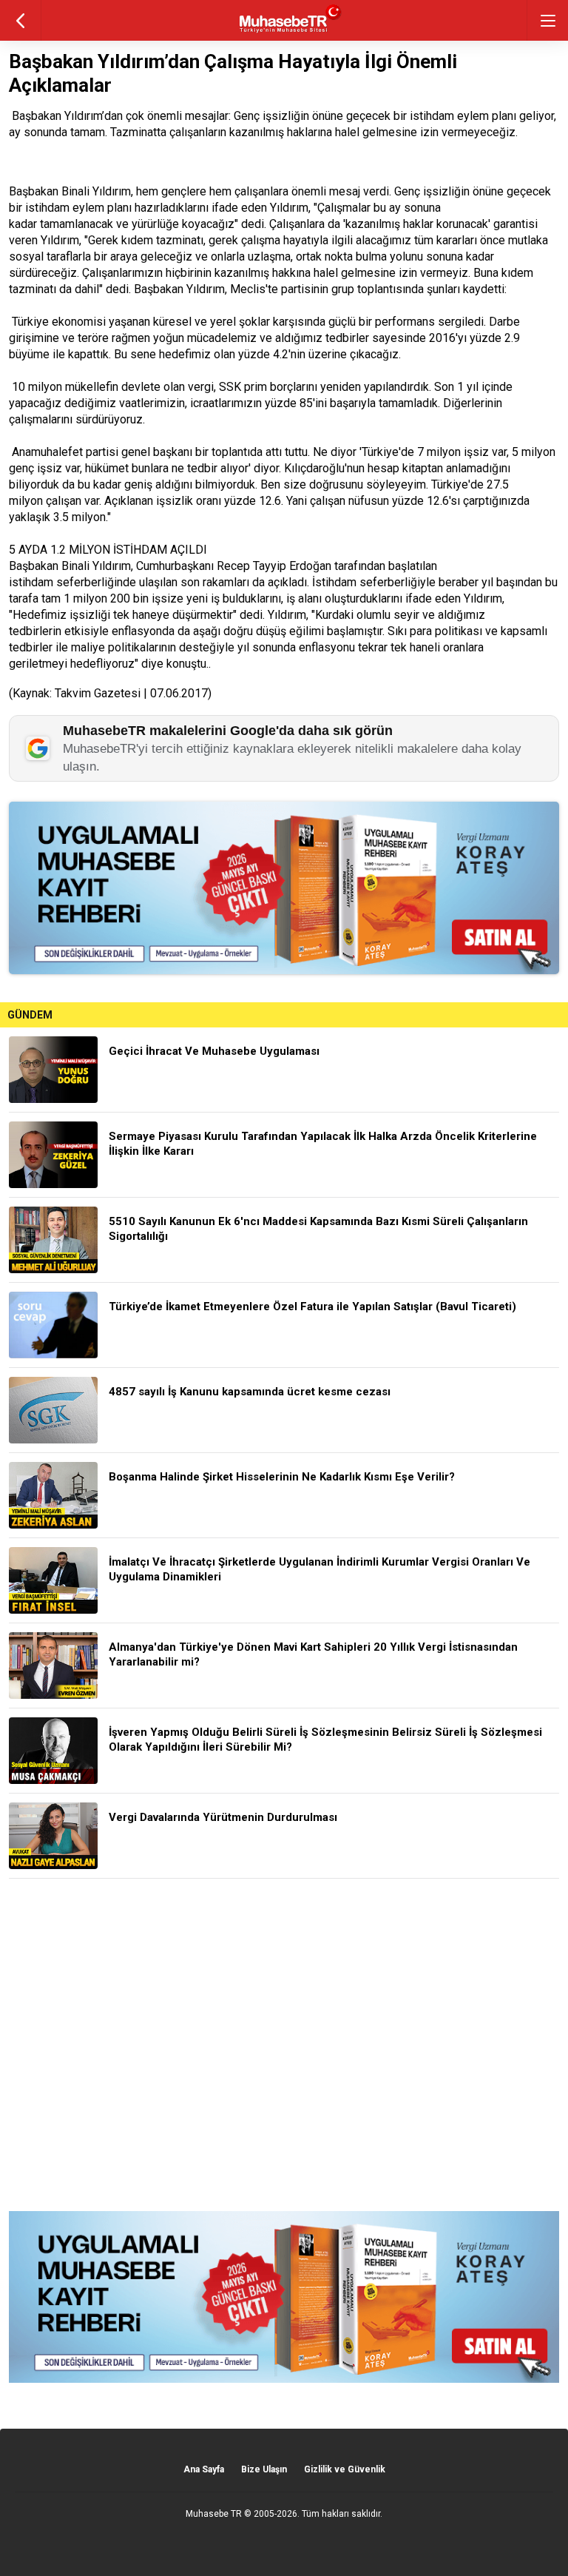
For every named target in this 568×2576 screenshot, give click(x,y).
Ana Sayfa (204, 2469)
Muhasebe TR (214, 2514)
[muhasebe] (284, 33)
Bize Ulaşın (264, 2469)
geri (20, 20)
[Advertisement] (284, 2045)
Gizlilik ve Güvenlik (345, 2469)
